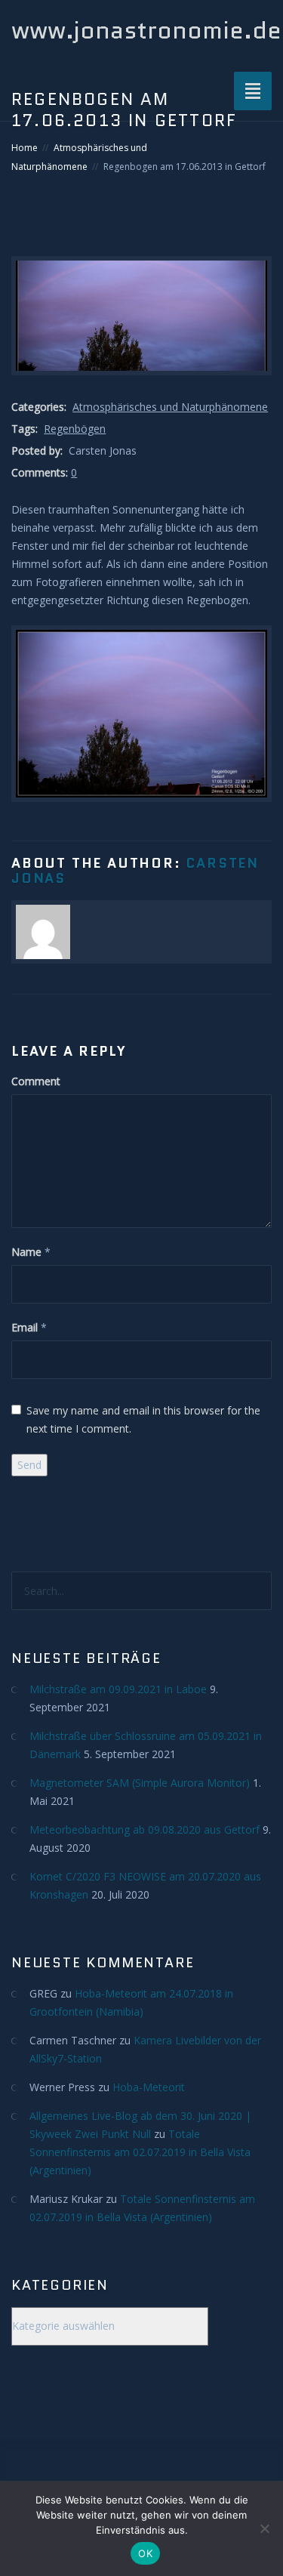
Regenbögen (75, 429)
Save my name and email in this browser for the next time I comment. (143, 1419)
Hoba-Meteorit (149, 2087)
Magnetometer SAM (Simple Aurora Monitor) (140, 1783)
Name (26, 1252)
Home (25, 148)
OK (145, 2553)
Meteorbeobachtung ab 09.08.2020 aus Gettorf (145, 1829)
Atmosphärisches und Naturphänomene (170, 407)
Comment (36, 1081)
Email (25, 1327)
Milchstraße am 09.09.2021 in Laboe (118, 1689)
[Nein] (264, 2528)
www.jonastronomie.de (146, 30)
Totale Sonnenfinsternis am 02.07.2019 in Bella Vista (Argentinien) (140, 2152)
